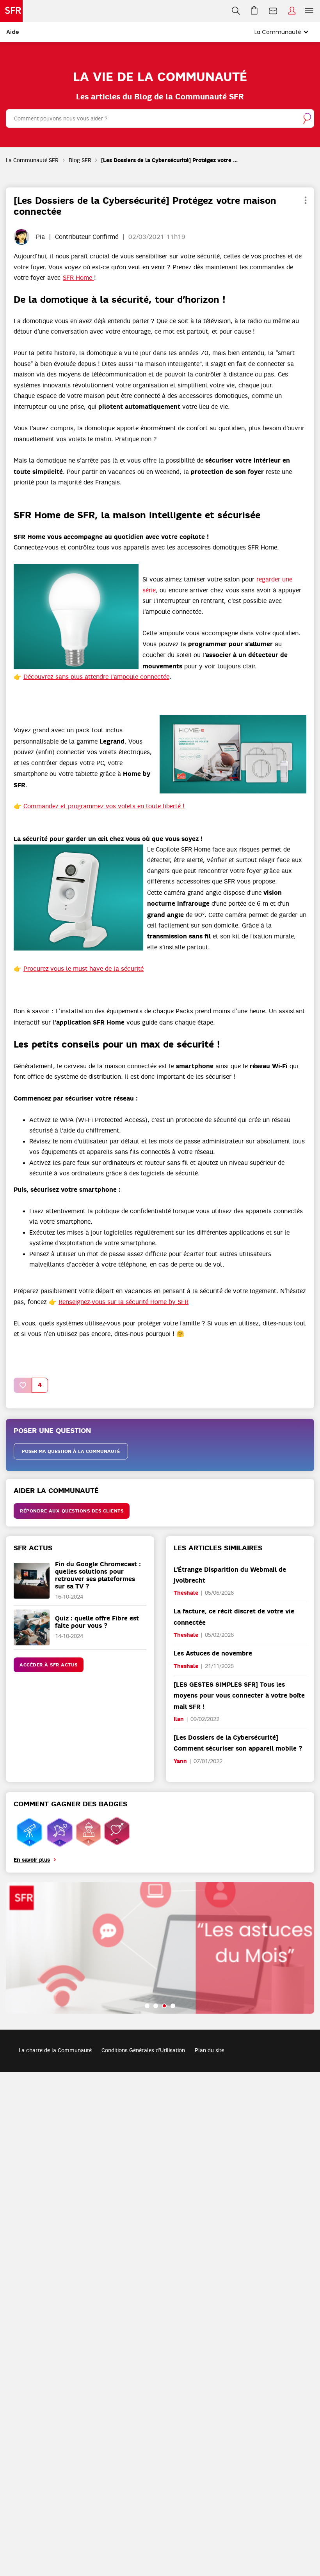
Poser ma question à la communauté (71, 1451)
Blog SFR (80, 160)
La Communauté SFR (32, 160)
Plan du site (209, 2050)
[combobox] (160, 118)
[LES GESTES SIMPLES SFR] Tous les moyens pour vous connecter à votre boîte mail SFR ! (239, 1696)
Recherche (236, 11)
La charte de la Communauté (55, 2050)
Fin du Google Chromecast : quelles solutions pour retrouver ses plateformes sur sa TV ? (98, 1575)
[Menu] (311, 11)
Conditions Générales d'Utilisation (143, 2050)
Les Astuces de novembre (213, 1653)
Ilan (179, 1719)
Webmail (273, 11)
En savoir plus (32, 1860)
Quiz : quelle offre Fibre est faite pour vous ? (97, 1622)
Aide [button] (13, 32)
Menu (309, 11)
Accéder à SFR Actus (49, 1665)
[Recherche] (236, 11)
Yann (180, 1761)
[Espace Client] (292, 11)
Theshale (186, 1593)
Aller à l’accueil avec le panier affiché (254, 11)
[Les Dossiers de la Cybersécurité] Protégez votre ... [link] (170, 160)
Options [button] (305, 201)
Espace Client (292, 11)
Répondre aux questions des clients (72, 1511)
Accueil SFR (11, 11)
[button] (76, 617)
